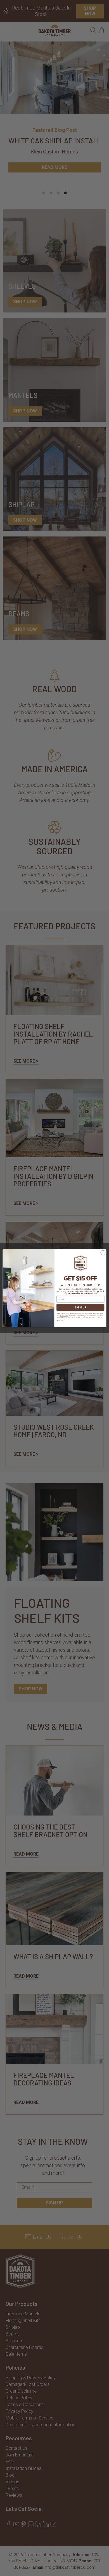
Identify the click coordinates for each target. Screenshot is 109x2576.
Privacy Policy (64, 1316)
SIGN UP (80, 1307)
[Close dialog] (103, 1253)
